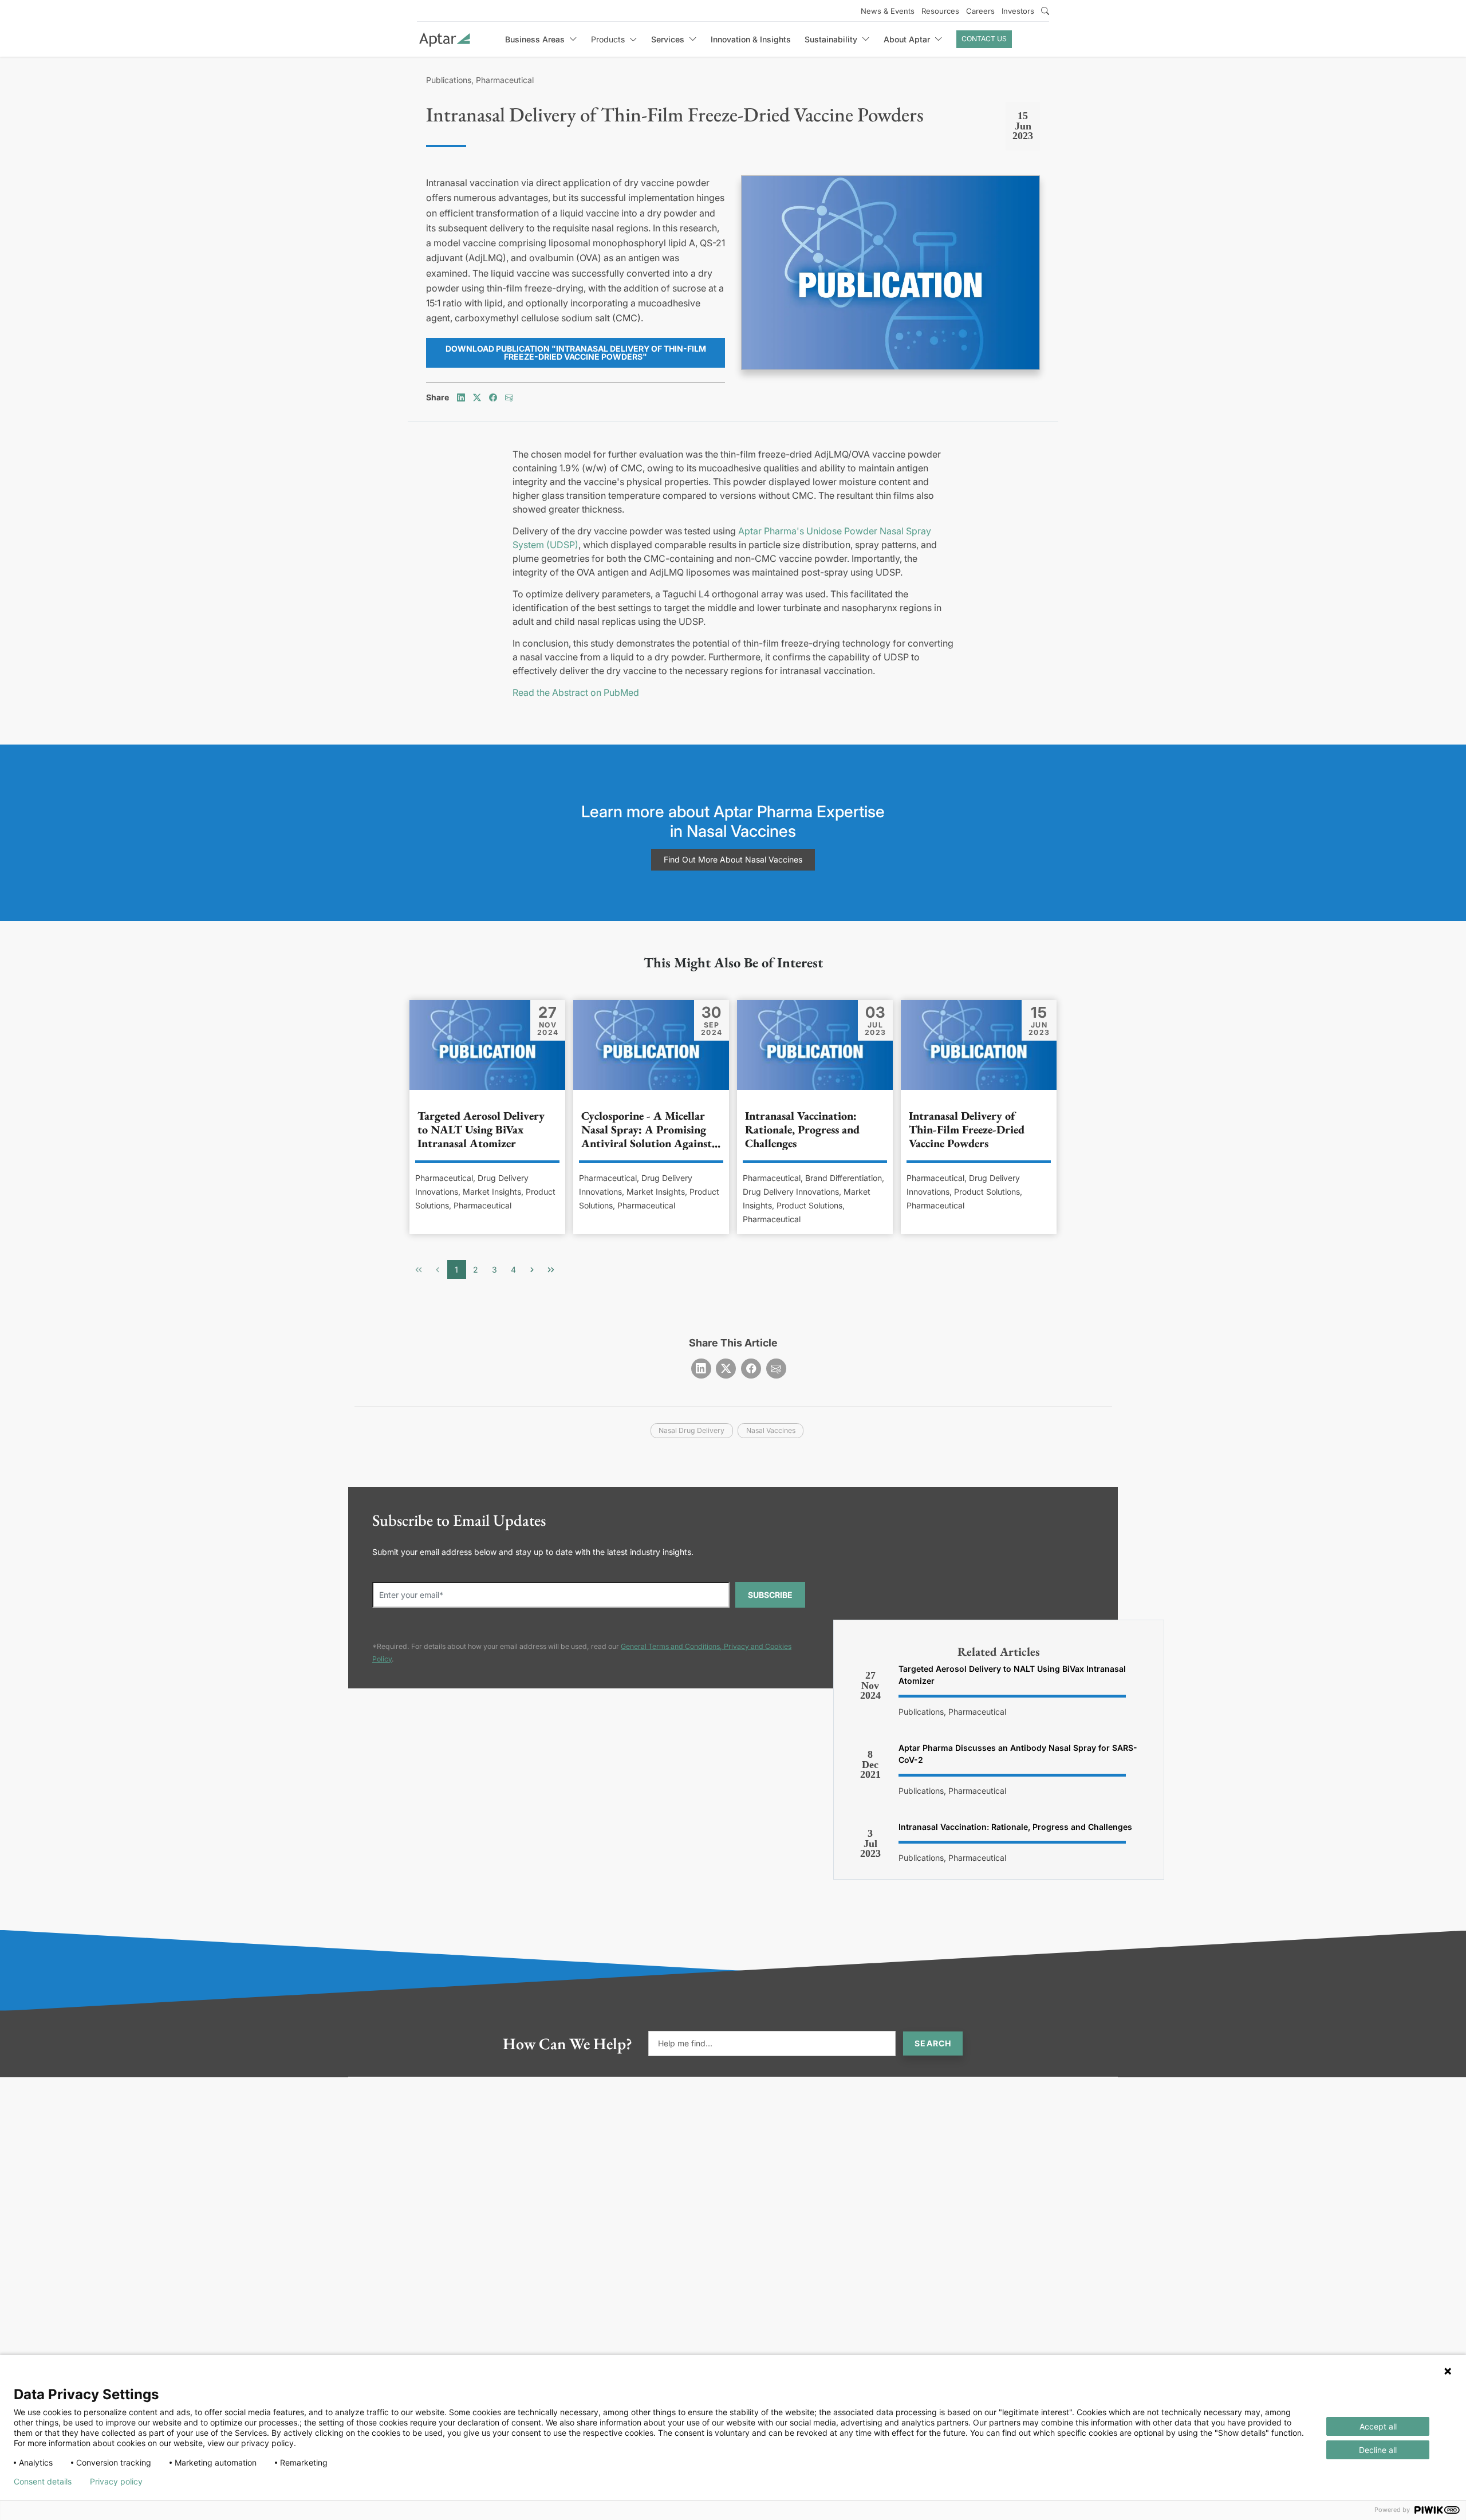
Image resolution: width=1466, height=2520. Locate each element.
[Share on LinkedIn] (461, 397)
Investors (1018, 11)
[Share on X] (477, 397)
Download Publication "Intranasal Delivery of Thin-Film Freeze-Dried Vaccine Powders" (576, 353)
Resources (940, 11)
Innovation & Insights (751, 39)
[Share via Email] (509, 397)
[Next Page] (532, 1269)
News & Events (888, 11)
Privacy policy (116, 2482)
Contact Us (984, 39)
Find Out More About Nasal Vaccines (733, 859)
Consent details (43, 2482)
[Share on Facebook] (493, 397)
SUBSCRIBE (770, 1595)
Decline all (1378, 2450)
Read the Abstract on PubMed (576, 692)
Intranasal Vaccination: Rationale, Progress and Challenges (1015, 1827)
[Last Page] (551, 1269)
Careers (980, 11)
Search (933, 2043)
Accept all (1378, 2426)
